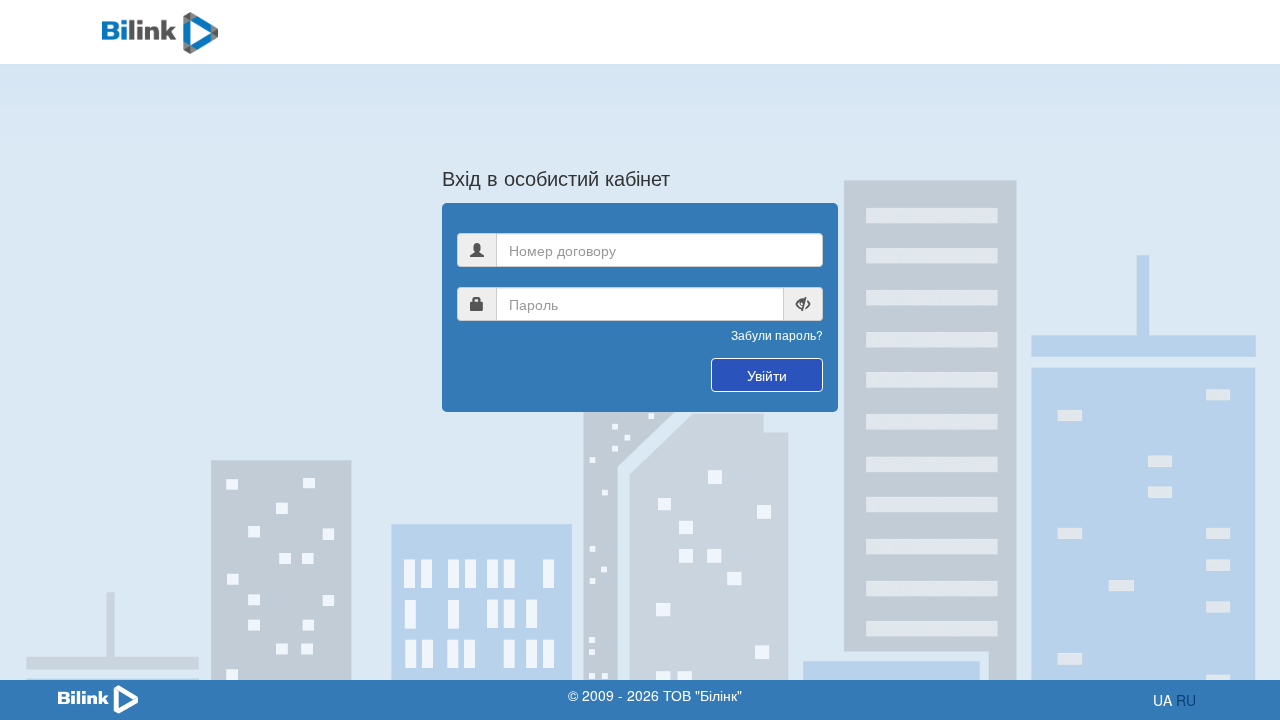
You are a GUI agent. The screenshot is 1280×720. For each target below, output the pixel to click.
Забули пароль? (777, 334)
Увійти (767, 375)
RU (1186, 700)
